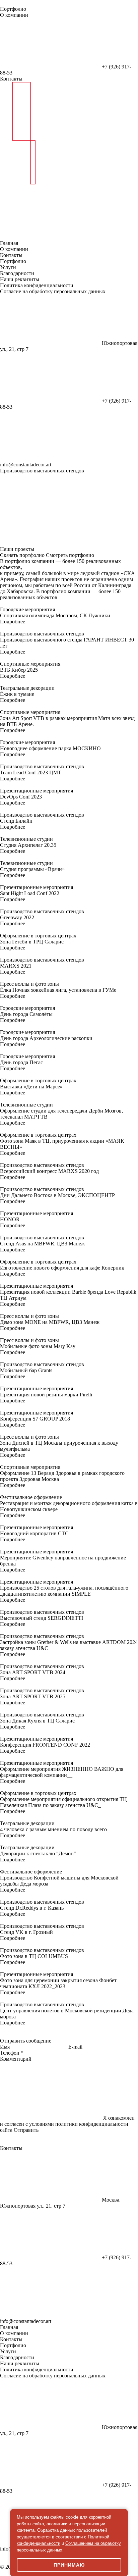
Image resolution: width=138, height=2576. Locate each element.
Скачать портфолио (22, 555)
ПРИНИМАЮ (69, 2565)
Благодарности (17, 273)
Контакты (11, 79)
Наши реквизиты (20, 279)
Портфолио (13, 9)
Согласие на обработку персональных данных (53, 291)
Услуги (8, 267)
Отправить (26, 2130)
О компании (14, 15)
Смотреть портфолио (70, 555)
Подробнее (13, 622)
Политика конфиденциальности (37, 285)
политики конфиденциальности (92, 2124)
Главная (9, 243)
